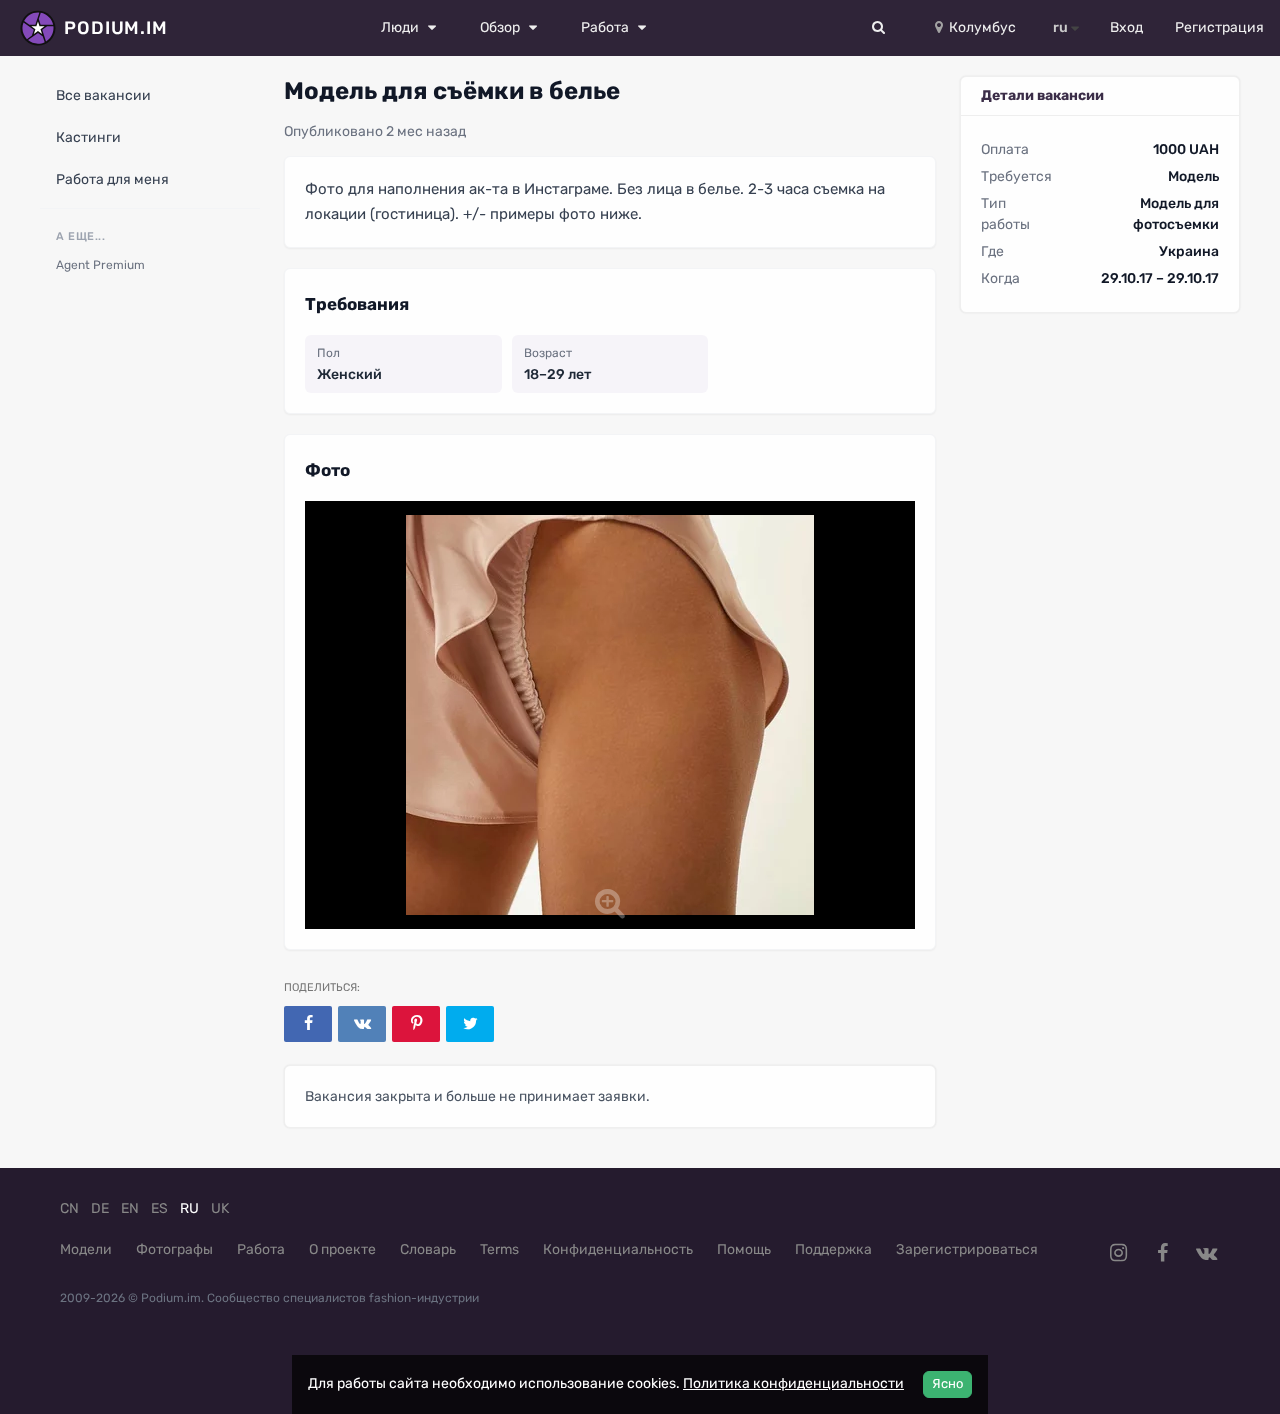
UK (220, 1208)
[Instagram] (1118, 1253)
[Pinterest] (416, 1024)
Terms (499, 1249)
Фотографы (174, 1249)
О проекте (342, 1249)
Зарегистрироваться (967, 1249)
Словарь (428, 1249)
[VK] (362, 1024)
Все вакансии (103, 95)
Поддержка (833, 1249)
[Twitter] (470, 1024)
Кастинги (88, 137)
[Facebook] (308, 1024)
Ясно (947, 1383)
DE (100, 1208)
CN (69, 1208)
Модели (86, 1249)
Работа (261, 1249)
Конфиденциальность (618, 1249)
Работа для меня (112, 179)
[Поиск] (879, 28)
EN (130, 1208)
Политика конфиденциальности (793, 1383)
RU (189, 1208)
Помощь (744, 1249)
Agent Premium (100, 265)
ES (159, 1208)
